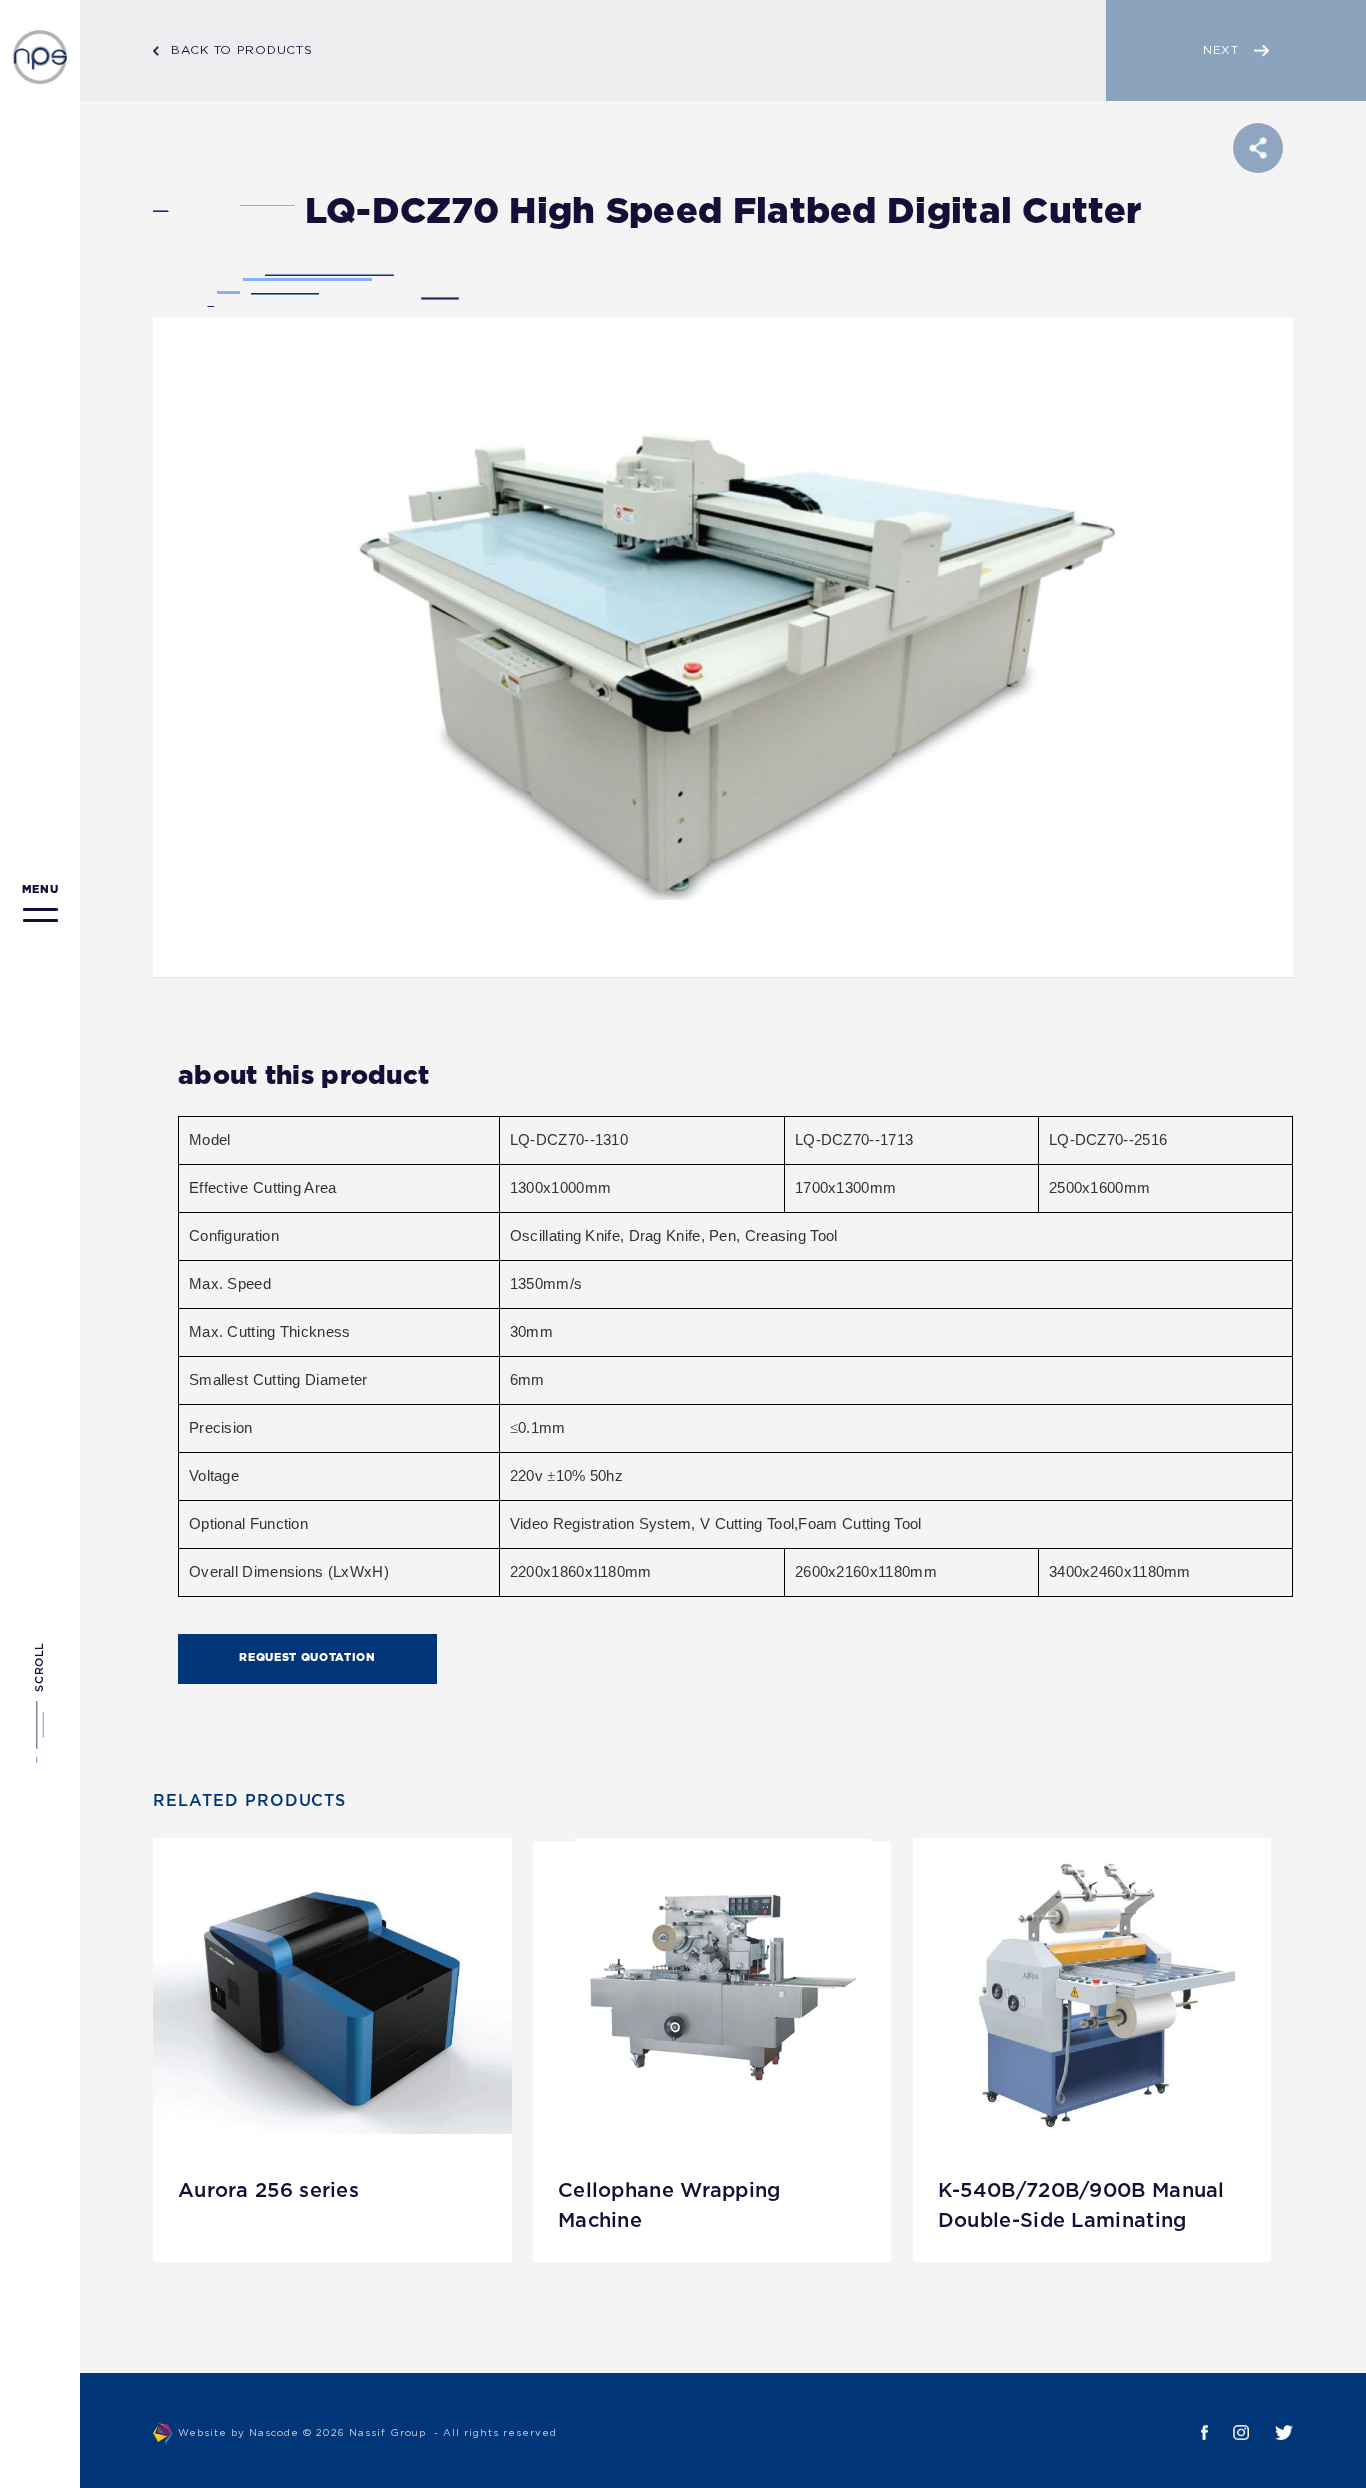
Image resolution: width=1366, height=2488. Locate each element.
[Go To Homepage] (40, 57)
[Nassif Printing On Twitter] (1271, 2432)
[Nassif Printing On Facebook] (1192, 2432)
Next (1221, 50)
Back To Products (242, 50)
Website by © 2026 (367, 2433)
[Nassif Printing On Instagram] (1228, 2432)
